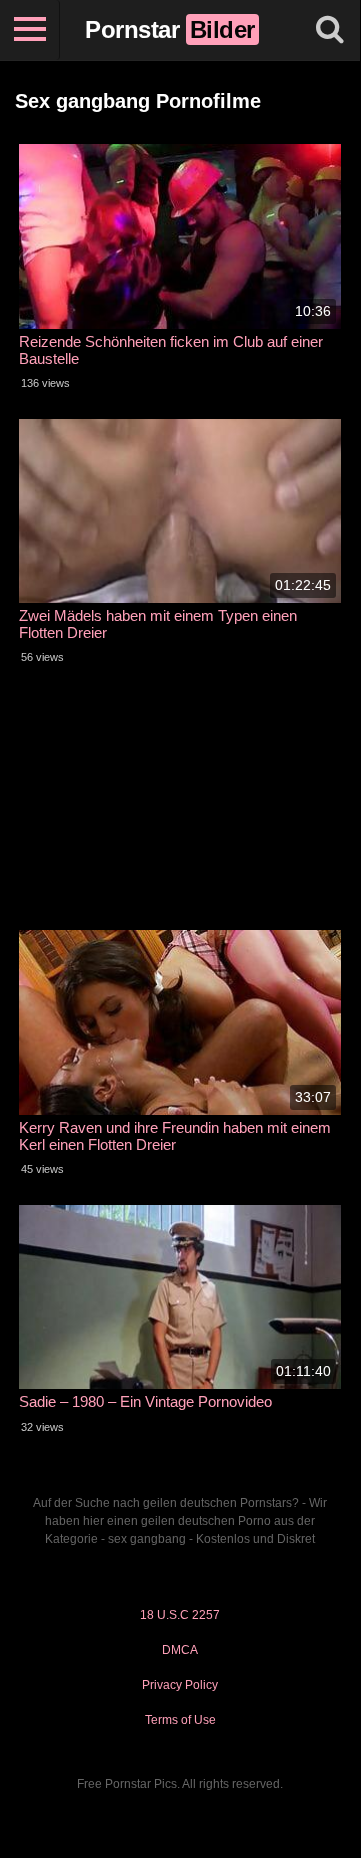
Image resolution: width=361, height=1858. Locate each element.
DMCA (180, 1650)
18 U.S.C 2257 (180, 1615)
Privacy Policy (180, 1685)
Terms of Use (180, 1720)
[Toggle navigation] (30, 30)
